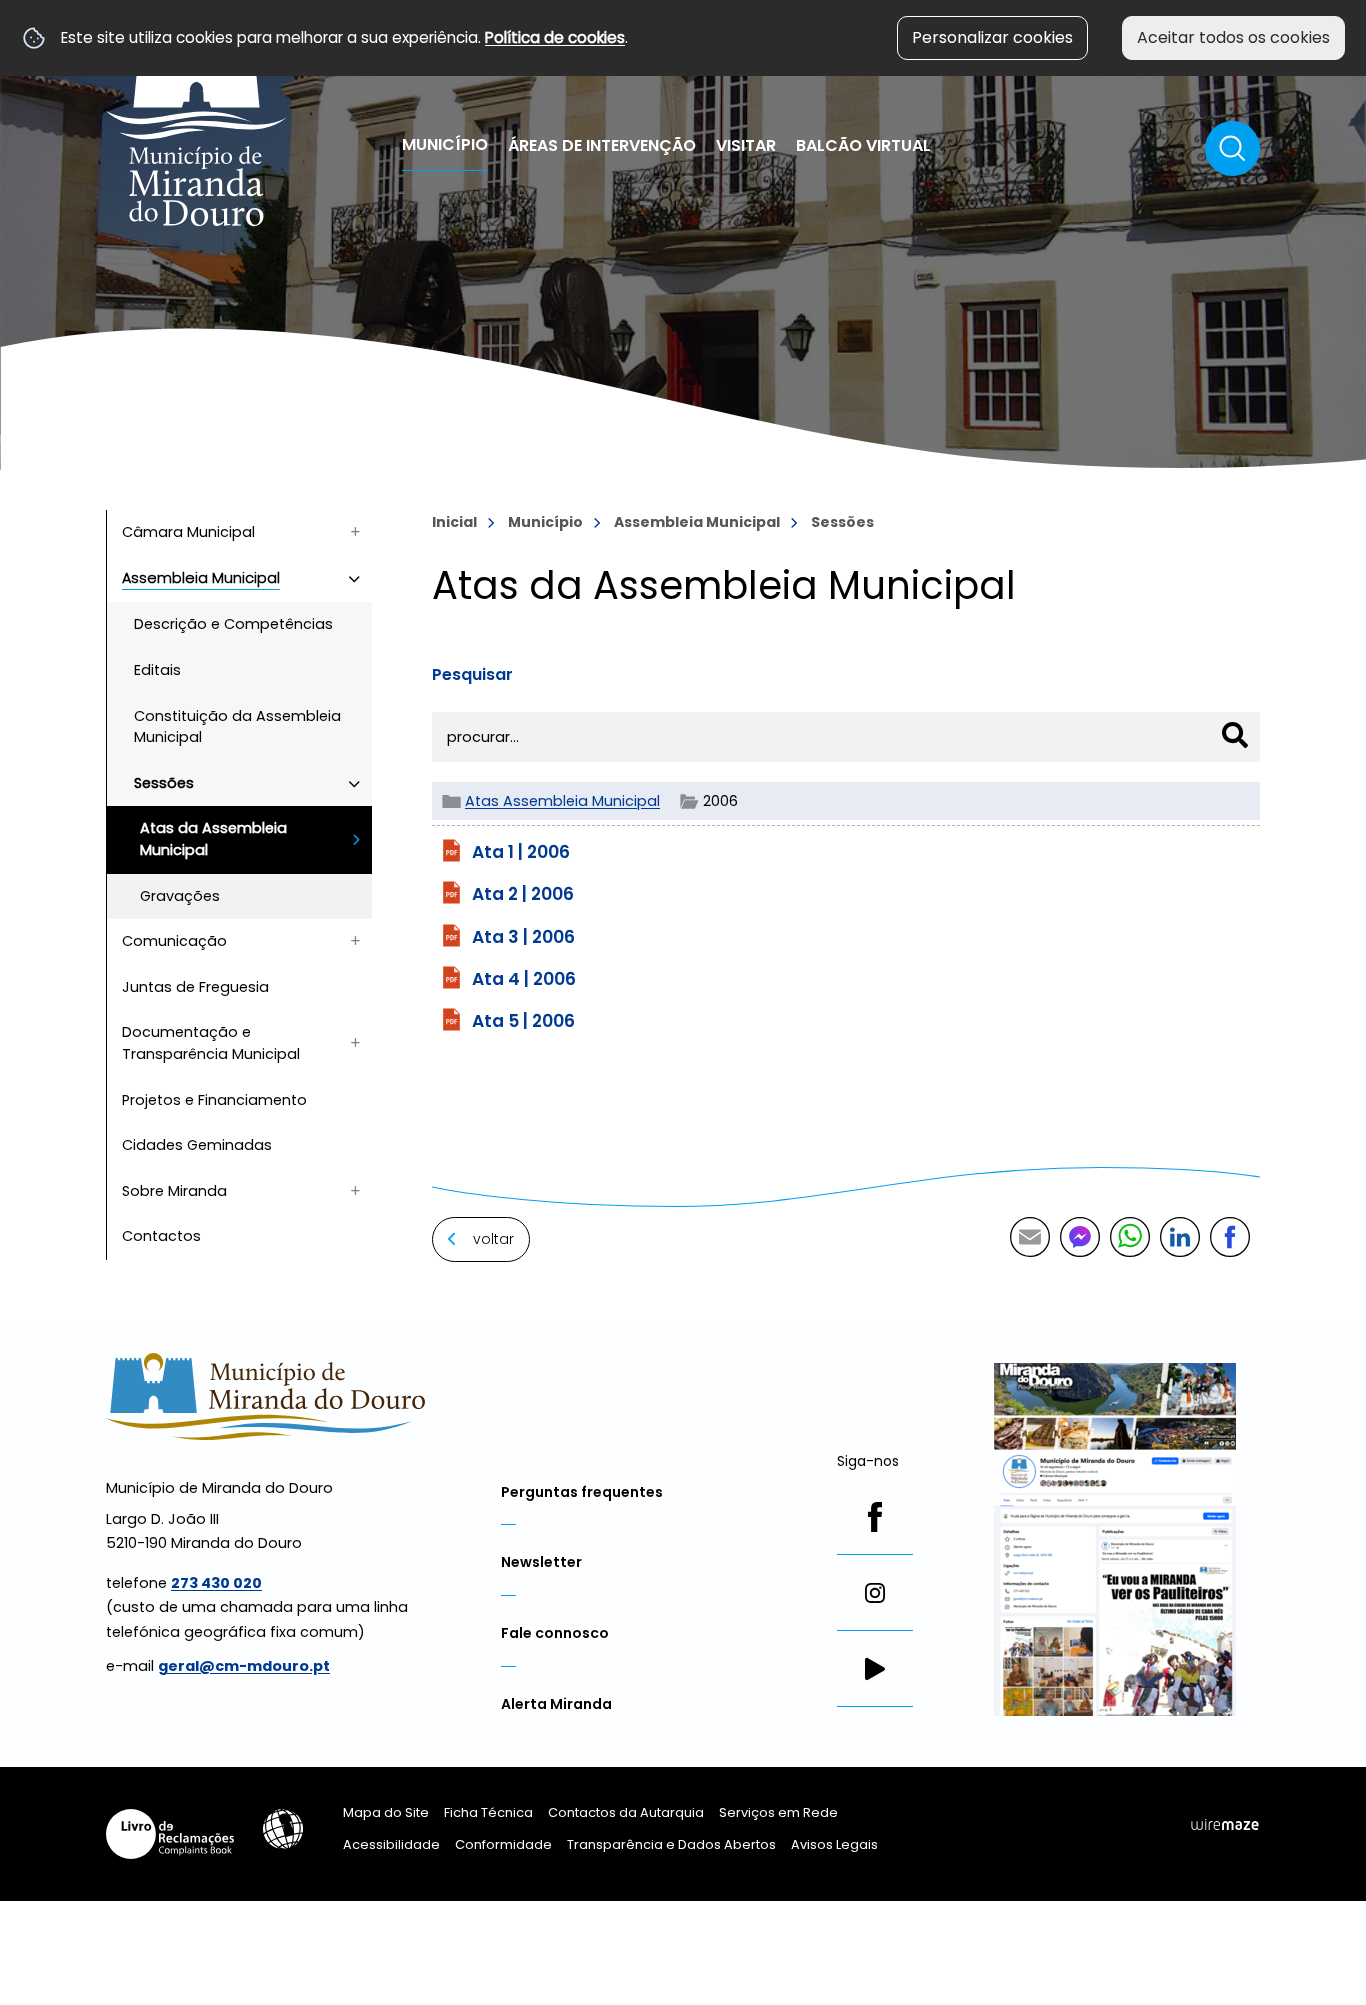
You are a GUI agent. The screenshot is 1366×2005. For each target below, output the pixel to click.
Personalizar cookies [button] (992, 37)
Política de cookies (555, 37)
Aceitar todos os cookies (1233, 37)
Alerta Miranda (556, 1704)
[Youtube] (875, 1669)
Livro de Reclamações (170, 1834)
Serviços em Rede (778, 1812)
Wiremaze (1225, 1824)
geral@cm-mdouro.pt (244, 1666)
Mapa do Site (386, 1812)
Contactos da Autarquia (626, 1812)
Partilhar (1230, 1237)
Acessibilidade (283, 1829)
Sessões (842, 522)
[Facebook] (875, 1517)
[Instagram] (875, 1593)
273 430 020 (216, 1583)
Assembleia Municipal (697, 522)
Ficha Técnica (488, 1812)
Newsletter (541, 1562)
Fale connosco (555, 1633)
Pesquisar (472, 674)
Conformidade (503, 1844)
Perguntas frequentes (582, 1492)
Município (545, 522)
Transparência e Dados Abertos (671, 1844)
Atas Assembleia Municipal (562, 801)
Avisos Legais (834, 1844)
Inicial (454, 522)
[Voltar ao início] (196, 123)
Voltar (493, 1239)
